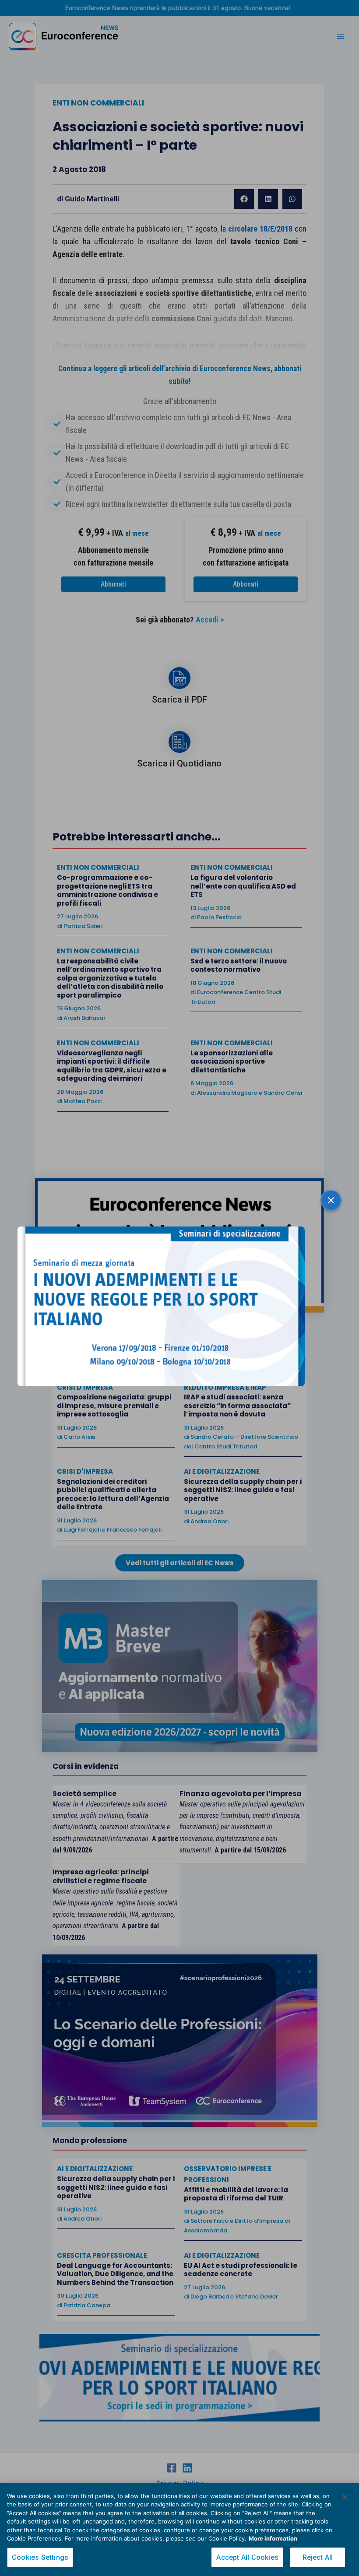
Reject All (318, 2557)
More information (273, 2538)
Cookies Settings (40, 2557)
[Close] (345, 2497)
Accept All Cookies (247, 2557)
